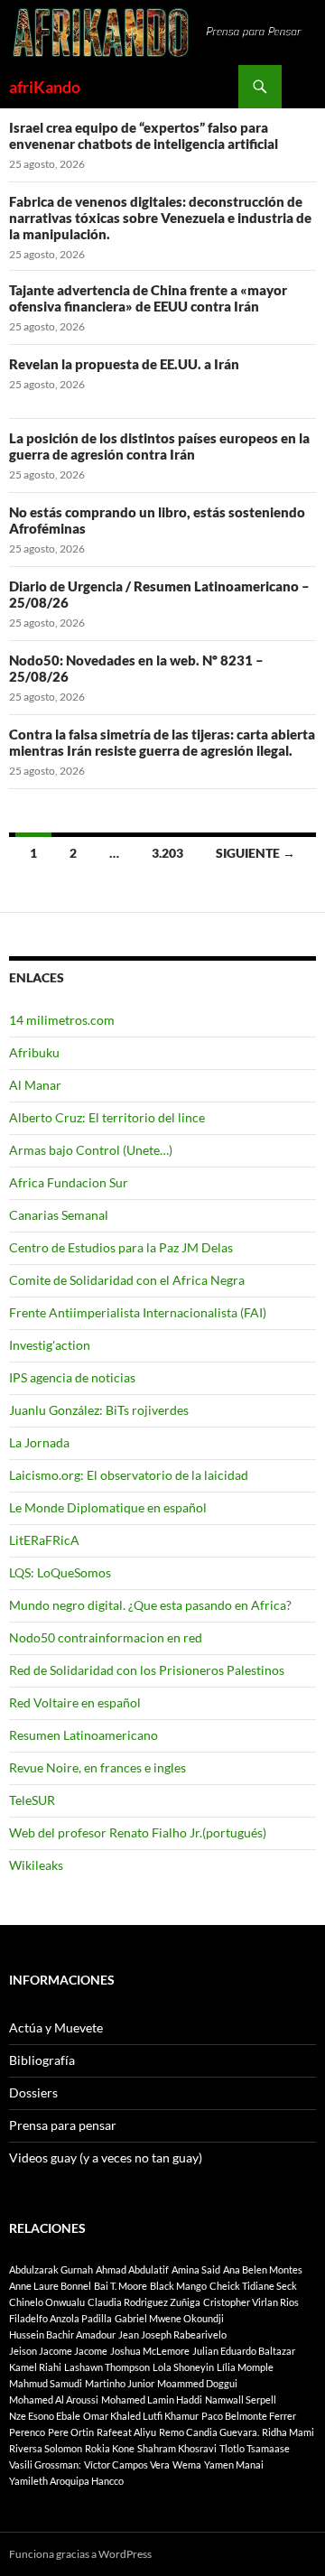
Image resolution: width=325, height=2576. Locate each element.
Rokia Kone (110, 2448)
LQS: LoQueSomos (60, 1572)
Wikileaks (36, 1865)
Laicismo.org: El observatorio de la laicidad (129, 1475)
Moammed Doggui (197, 2383)
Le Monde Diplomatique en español (108, 1507)
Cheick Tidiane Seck (253, 2286)
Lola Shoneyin (183, 2367)
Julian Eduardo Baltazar (244, 2351)
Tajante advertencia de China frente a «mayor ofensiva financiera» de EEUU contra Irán (148, 298)
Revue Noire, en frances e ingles (97, 1767)
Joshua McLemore (150, 2351)
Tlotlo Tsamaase (255, 2448)
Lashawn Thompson (107, 2367)
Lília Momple (245, 2367)
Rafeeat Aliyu (126, 2432)
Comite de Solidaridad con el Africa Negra (127, 1280)
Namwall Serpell (241, 2399)
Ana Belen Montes (263, 2269)
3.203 (167, 853)
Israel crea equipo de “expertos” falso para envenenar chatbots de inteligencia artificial (144, 135)
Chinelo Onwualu (47, 2302)
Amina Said (196, 2269)
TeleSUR (32, 1800)
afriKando (45, 87)
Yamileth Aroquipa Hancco (66, 2481)
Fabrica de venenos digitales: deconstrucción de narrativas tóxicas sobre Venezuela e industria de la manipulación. (160, 218)
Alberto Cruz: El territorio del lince (107, 1117)
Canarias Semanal (59, 1215)
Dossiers (33, 2092)
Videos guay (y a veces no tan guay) (106, 2158)
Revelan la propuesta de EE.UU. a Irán (124, 364)
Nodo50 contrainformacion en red (106, 1637)
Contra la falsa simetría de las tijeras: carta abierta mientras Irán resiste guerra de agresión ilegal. (162, 742)
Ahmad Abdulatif (132, 2269)
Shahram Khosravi (177, 2448)
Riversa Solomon (46, 2448)
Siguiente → (255, 853)
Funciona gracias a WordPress (80, 2554)
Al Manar (35, 1085)
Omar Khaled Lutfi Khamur (141, 2416)
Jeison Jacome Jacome (58, 2351)
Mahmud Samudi (46, 2383)
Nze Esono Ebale (45, 2416)
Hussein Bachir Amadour (62, 2334)
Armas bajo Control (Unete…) (91, 1150)
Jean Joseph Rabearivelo (172, 2334)
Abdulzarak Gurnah (51, 2269)
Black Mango (178, 2286)
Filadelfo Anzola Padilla (60, 2318)
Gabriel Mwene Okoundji (169, 2318)
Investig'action (50, 1345)
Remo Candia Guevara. (209, 2432)
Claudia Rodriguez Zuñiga (144, 2302)
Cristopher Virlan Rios (251, 2302)
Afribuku (34, 1052)
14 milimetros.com (62, 1020)
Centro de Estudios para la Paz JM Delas (121, 1247)
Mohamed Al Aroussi (54, 2399)
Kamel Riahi (35, 2367)
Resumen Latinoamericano (84, 1735)
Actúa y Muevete (56, 2027)
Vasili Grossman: (45, 2464)
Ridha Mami (288, 2432)
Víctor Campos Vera (127, 2464)
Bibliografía (42, 2060)
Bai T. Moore (121, 2286)
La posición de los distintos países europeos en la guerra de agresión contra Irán (159, 446)
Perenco (27, 2432)
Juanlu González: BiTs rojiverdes (99, 1410)
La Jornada (39, 1442)
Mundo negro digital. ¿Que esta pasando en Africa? (150, 1605)
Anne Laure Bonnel (50, 2286)
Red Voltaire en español (75, 1702)
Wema (187, 2464)
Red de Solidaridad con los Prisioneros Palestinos (147, 1670)
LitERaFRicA (44, 1540)
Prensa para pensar (63, 2125)
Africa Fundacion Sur (69, 1182)
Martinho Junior (120, 2383)
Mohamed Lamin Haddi (152, 2399)
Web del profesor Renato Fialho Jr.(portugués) (138, 1832)
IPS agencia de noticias (72, 1377)
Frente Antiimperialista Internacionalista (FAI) (138, 1312)
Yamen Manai (234, 2464)
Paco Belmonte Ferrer (249, 2416)
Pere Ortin (71, 2432)
